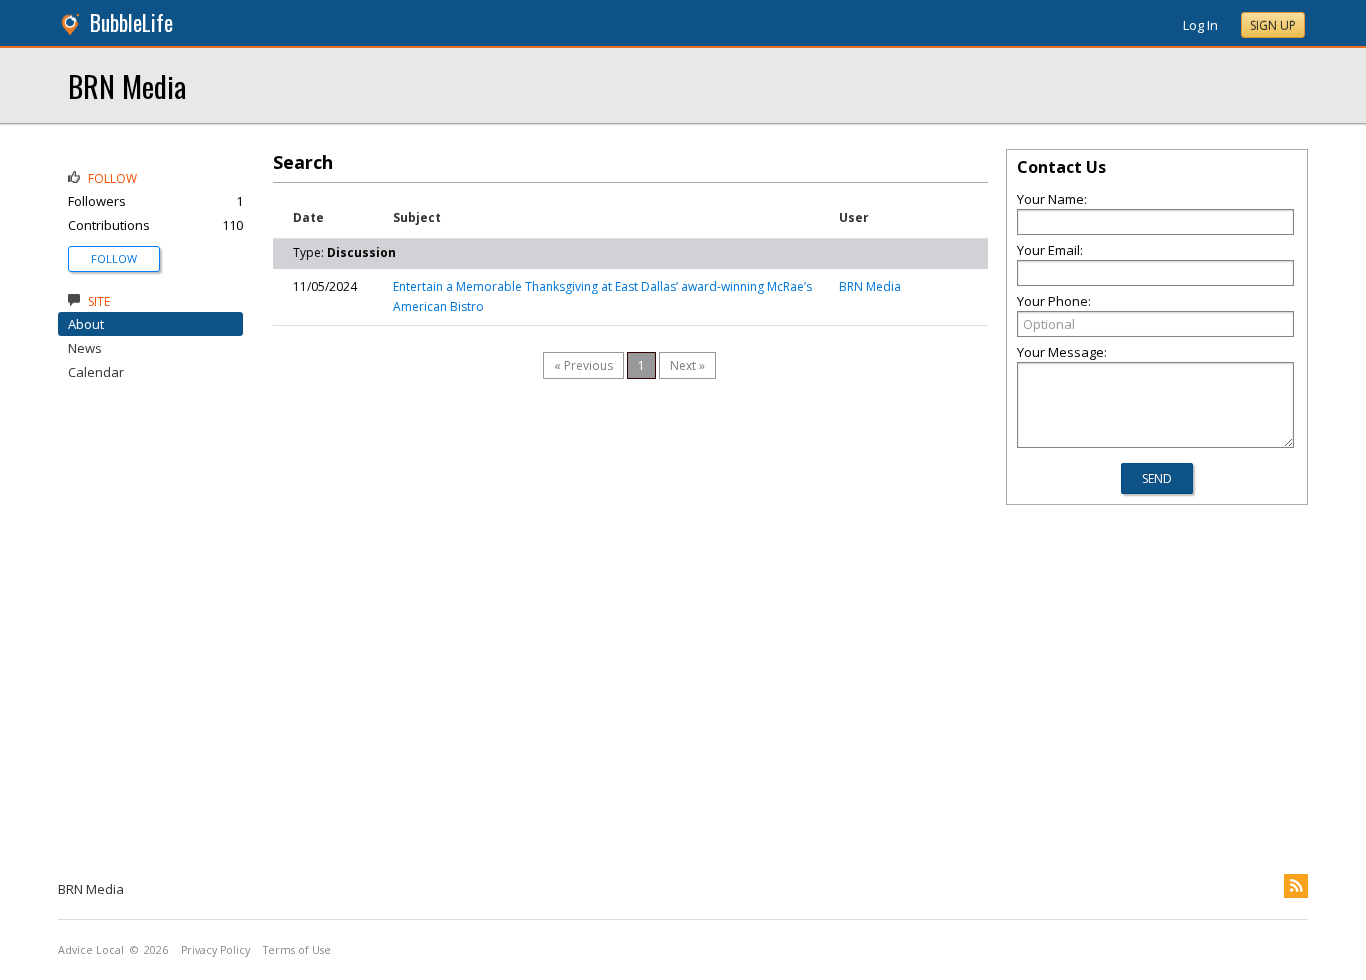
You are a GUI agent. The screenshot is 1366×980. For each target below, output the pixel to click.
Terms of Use (297, 950)
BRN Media (127, 85)
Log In (1200, 25)
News (85, 348)
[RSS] (1296, 886)
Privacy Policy (215, 950)
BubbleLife (131, 22)
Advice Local (91, 950)
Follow (114, 258)
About (86, 324)
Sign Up (1273, 25)
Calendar (96, 372)
